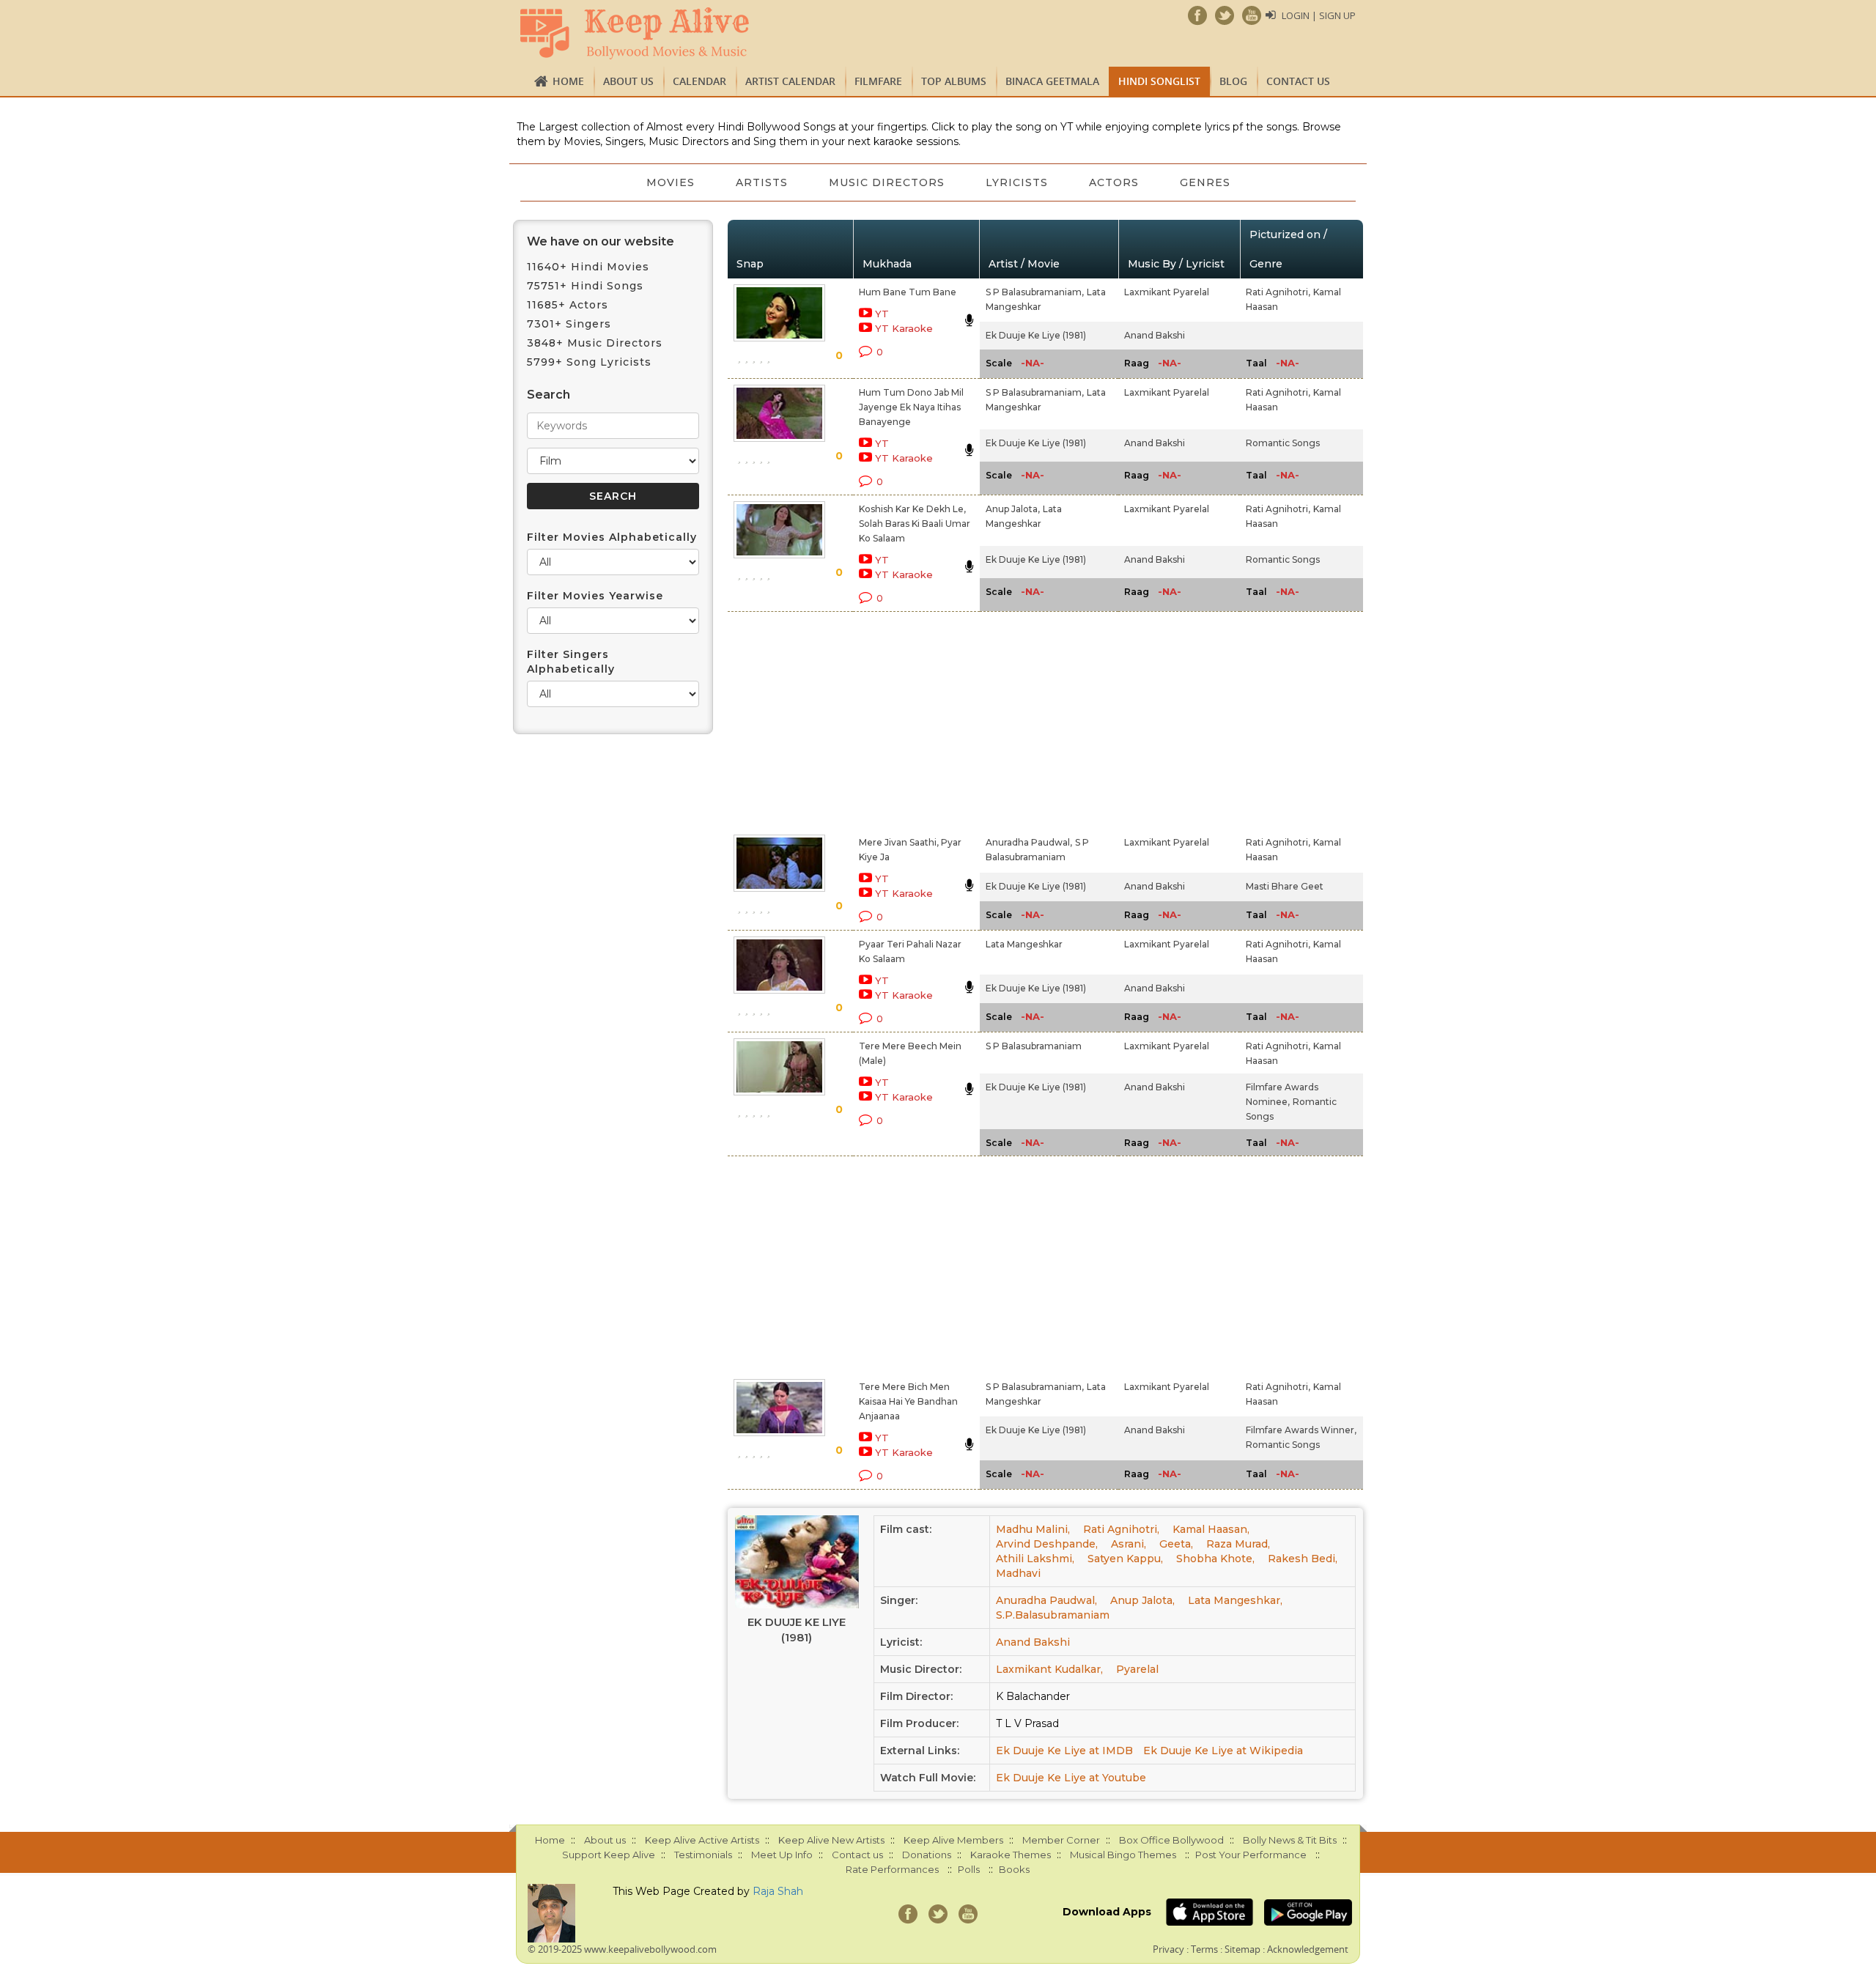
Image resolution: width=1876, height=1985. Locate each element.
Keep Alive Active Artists (702, 1840)
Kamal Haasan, (1211, 1529)
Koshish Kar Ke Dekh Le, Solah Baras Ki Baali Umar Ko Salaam (915, 524)
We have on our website (601, 241)
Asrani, (1129, 1544)
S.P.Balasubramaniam (1053, 1615)
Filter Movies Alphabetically (612, 537)
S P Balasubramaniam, (1035, 292)
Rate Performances (892, 1869)
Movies (671, 182)
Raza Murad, (1238, 1544)
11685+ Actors (568, 305)
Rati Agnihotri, (1278, 292)
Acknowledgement (1308, 1949)
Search (549, 395)
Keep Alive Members (953, 1840)
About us (628, 81)
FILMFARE (878, 81)
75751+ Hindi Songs (585, 286)
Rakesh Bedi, (1303, 1559)
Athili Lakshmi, (1035, 1559)
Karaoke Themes (1011, 1855)
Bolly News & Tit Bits (1290, 1840)
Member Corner (1061, 1840)
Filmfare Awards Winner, (1301, 1430)
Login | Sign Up (1319, 15)
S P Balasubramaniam (1034, 1046)
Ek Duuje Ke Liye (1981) (1036, 335)
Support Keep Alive (609, 1855)
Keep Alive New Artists (831, 1840)
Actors (1114, 182)
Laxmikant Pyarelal (1167, 292)
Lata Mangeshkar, (1235, 1600)
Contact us (1298, 81)
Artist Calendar (790, 81)
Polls (969, 1869)
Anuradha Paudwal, (1029, 842)
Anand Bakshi (1155, 335)
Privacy (1168, 1949)
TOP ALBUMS (954, 81)
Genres (1205, 182)
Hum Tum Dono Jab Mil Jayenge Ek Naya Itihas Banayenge (911, 407)
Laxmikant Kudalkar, (1049, 1669)
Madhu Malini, (1033, 1529)
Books (1014, 1869)
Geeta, (1176, 1544)
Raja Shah (778, 1891)
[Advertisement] (913, 720)
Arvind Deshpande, (1047, 1544)
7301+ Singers (569, 324)
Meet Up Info (782, 1855)
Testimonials (703, 1855)
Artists (762, 182)
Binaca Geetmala (1052, 81)
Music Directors (887, 182)
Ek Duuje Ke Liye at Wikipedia (1223, 1751)
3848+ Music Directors (595, 343)
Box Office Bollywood (1171, 1840)
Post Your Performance (1251, 1855)
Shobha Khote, (1215, 1559)
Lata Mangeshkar (1024, 944)
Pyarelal (1137, 1669)
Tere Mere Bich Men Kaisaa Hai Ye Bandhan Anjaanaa (908, 1401)
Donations (927, 1855)
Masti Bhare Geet (1285, 886)
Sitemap (1242, 1949)
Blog (1233, 81)
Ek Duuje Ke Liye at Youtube (1071, 1778)
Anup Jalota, (1013, 509)
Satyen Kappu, (1125, 1559)
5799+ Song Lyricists (589, 362)
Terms (1204, 1949)
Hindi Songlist (1159, 81)
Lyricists (1017, 182)
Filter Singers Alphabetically (571, 662)
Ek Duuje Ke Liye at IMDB (1064, 1751)
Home (568, 81)
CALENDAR (699, 81)
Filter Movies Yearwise (595, 596)
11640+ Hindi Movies (588, 267)
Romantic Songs (1283, 443)
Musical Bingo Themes (1123, 1855)
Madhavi (1018, 1573)
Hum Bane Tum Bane (908, 292)
